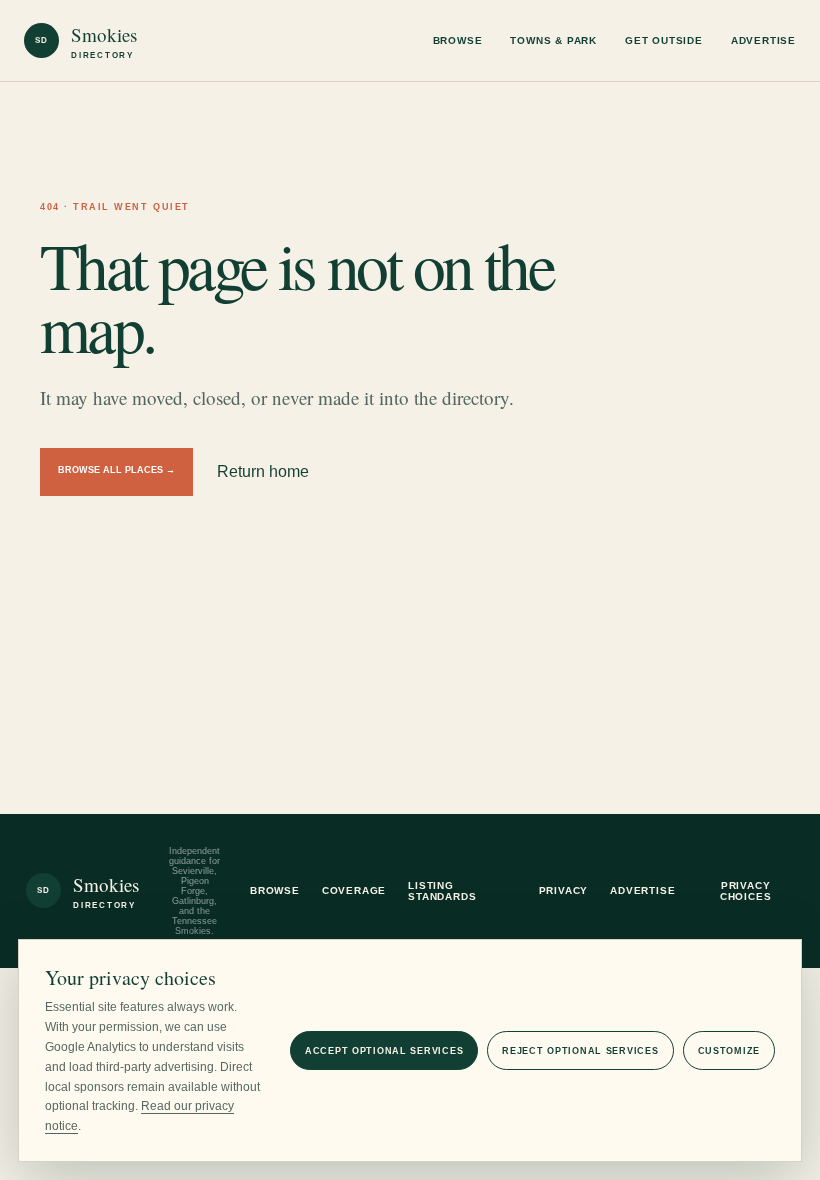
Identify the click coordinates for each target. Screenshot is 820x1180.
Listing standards (442, 891)
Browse (458, 40)
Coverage (354, 890)
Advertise (763, 40)
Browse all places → (116, 470)
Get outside (664, 40)
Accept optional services (384, 1051)
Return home (263, 471)
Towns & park (553, 40)
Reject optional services (580, 1051)
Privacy (564, 890)
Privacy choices (746, 891)
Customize (729, 1051)
